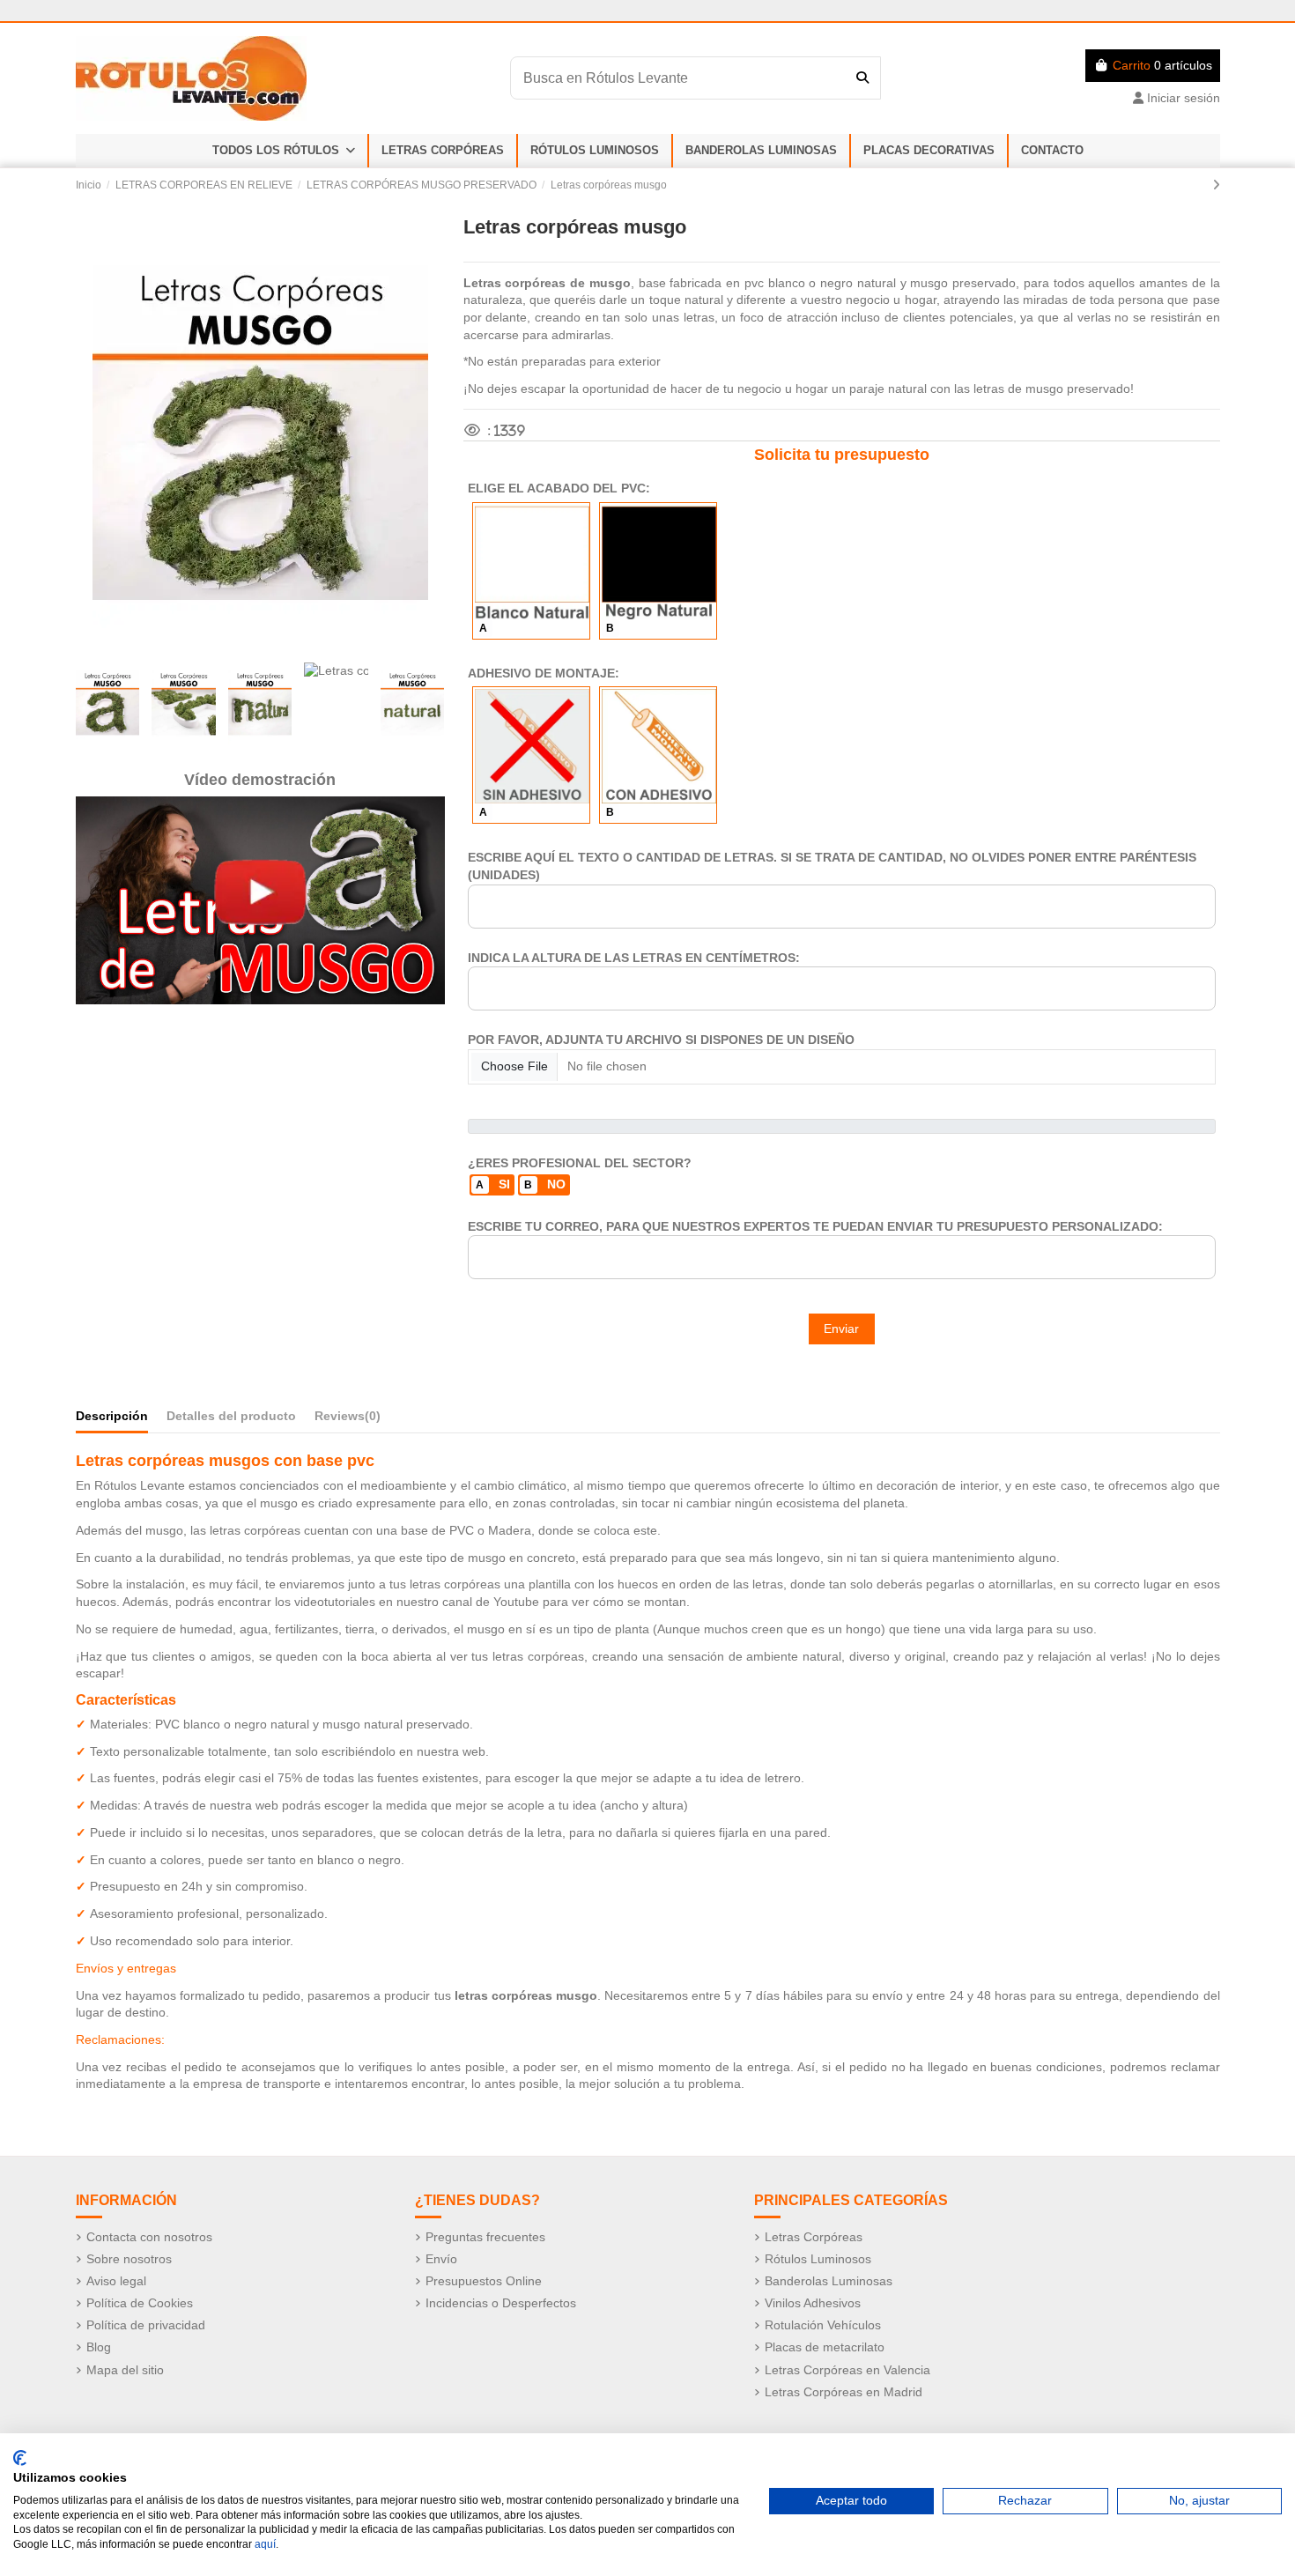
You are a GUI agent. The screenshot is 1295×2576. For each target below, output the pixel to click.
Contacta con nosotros (149, 2237)
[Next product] (1216, 185)
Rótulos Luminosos (818, 2259)
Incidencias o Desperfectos (501, 2303)
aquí (265, 2544)
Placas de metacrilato (825, 2347)
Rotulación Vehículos (823, 2325)
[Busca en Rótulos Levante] (862, 78)
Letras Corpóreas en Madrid (844, 2392)
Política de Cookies (140, 2303)
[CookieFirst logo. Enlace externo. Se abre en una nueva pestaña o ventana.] (20, 2458)
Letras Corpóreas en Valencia (847, 2370)
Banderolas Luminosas (829, 2281)
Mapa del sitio (125, 2370)
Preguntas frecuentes (485, 2237)
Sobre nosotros (129, 2259)
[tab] (348, 1420)
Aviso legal (116, 2281)
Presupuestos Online (484, 2281)
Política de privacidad (146, 2325)
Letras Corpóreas (814, 2237)
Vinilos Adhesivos (813, 2303)
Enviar (841, 1329)
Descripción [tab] (112, 1416)
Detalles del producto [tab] (231, 1416)
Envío (441, 2259)
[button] (284, 151)
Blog (99, 2347)
